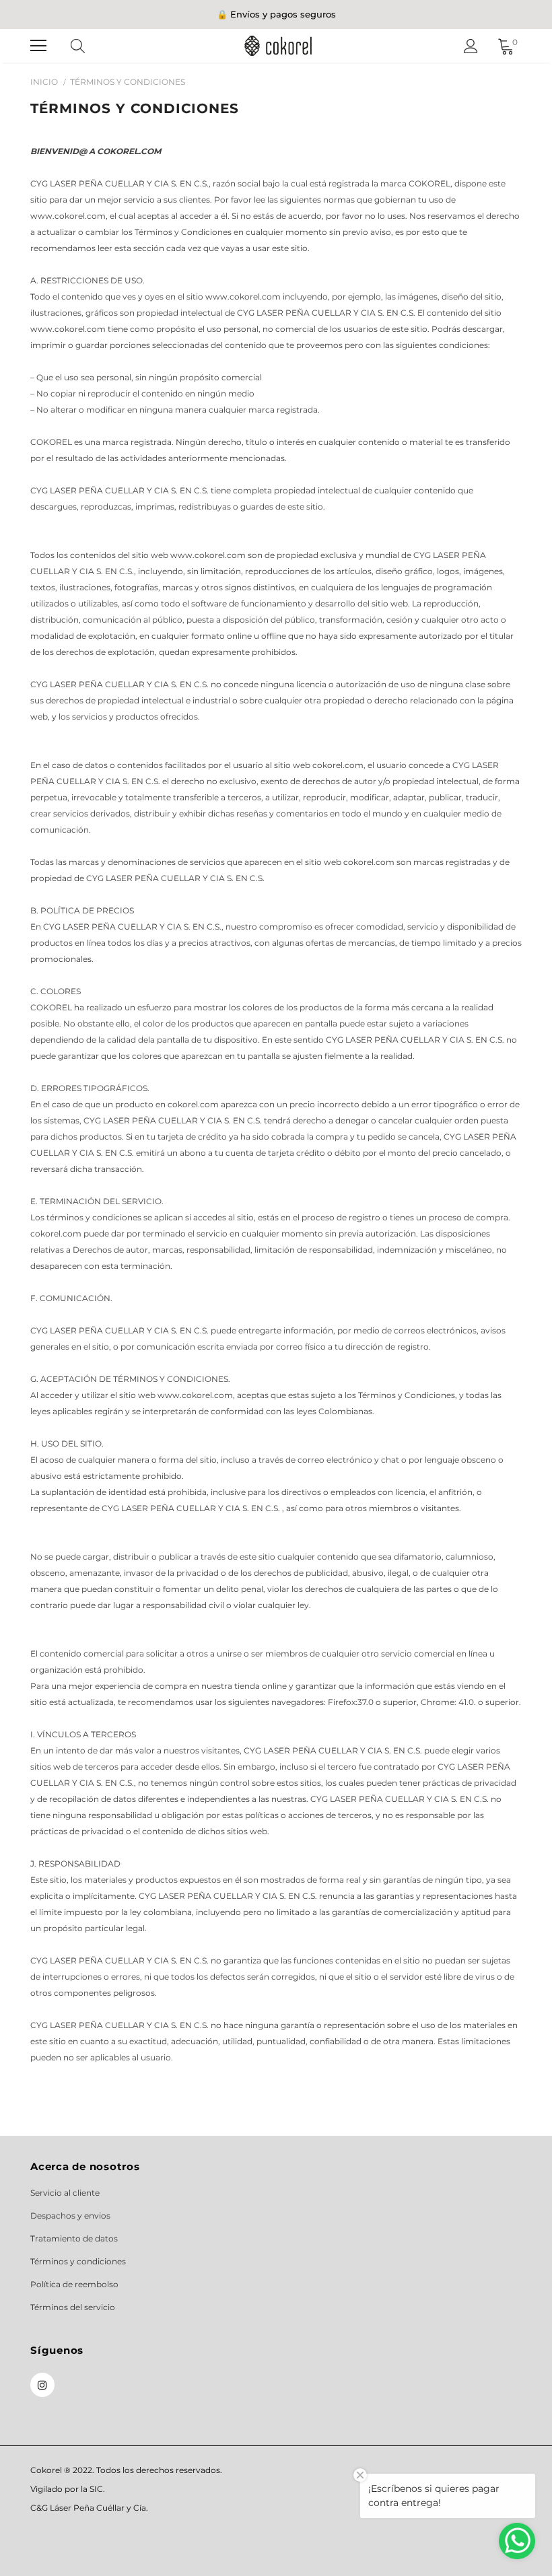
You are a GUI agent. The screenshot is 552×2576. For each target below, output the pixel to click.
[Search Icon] (91, 46)
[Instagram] (42, 2385)
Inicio (44, 82)
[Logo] (278, 45)
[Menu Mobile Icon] (38, 46)
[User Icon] (471, 46)
